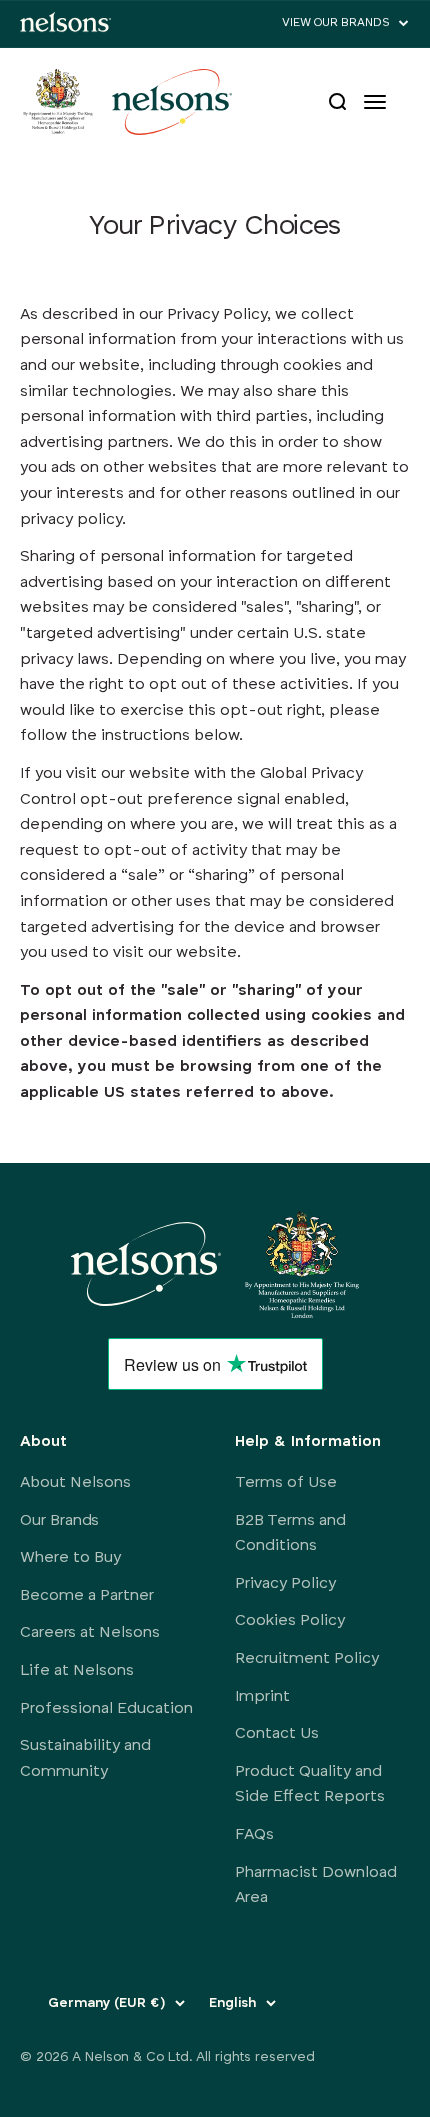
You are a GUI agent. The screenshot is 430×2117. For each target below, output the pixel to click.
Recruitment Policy (307, 1659)
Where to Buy (70, 1558)
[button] (346, 23)
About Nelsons (75, 1483)
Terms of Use (286, 1483)
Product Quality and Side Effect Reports (310, 1785)
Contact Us (277, 1734)
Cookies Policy (290, 1621)
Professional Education (106, 1709)
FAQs (254, 1835)
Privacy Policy (285, 1584)
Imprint (262, 1697)
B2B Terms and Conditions (290, 1534)
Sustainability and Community (85, 1759)
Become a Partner (87, 1596)
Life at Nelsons (77, 1671)
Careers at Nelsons (90, 1633)
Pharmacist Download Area (316, 1886)
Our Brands (59, 1521)
